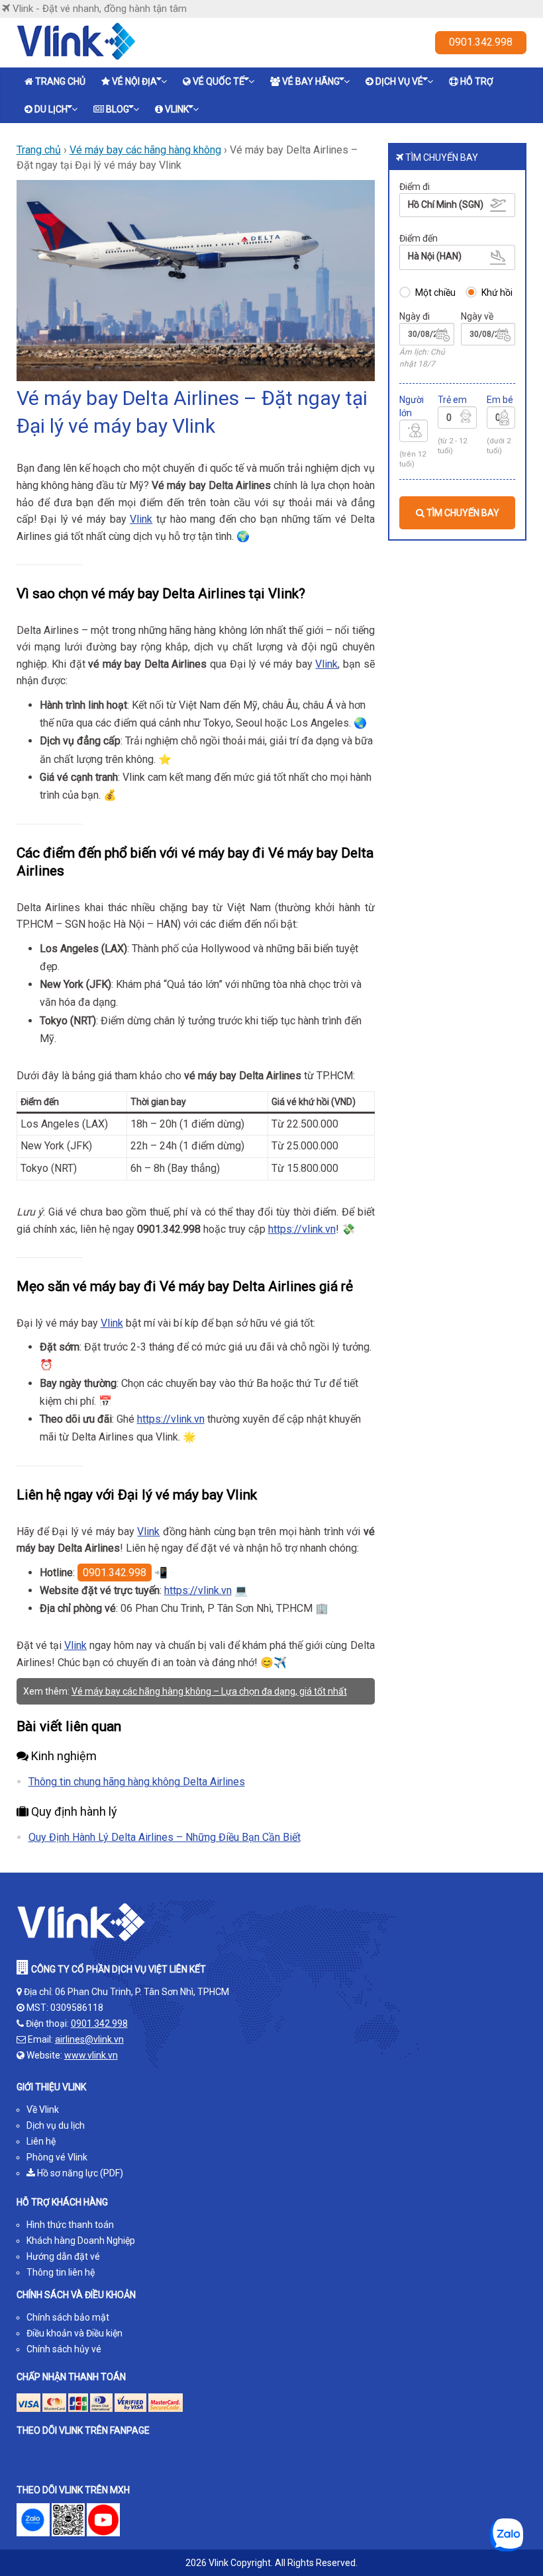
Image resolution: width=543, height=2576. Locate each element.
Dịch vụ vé (399, 81)
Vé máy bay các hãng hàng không (145, 150)
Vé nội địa (134, 81)
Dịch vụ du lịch (56, 2125)
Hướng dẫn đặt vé (63, 2256)
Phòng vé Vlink (57, 2157)
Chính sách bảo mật (68, 2317)
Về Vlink (43, 2110)
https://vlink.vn (302, 1229)
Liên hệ (41, 2141)
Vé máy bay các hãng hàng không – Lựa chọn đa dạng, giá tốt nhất (209, 1691)
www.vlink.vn (91, 2055)
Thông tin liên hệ (61, 2272)
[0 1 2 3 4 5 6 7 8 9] (457, 420)
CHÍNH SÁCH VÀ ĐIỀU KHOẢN (76, 2295)
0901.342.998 (481, 42)
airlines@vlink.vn (89, 2039)
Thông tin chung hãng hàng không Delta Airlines (137, 1782)
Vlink (177, 109)
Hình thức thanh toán (70, 2225)
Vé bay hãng (311, 81)
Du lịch (51, 109)
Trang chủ (60, 81)
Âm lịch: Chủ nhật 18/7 (422, 358)
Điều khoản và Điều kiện (74, 2333)
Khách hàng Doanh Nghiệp (81, 2241)
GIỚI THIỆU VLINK (51, 2087)
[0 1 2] (501, 420)
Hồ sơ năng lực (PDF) (79, 2173)
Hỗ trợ (477, 81)
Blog (118, 109)
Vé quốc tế (219, 81)
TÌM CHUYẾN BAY (462, 513)
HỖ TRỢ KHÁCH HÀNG (62, 2202)
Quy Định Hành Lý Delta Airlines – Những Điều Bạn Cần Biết (165, 1837)
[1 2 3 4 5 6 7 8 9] (414, 433)
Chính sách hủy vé (64, 2349)
